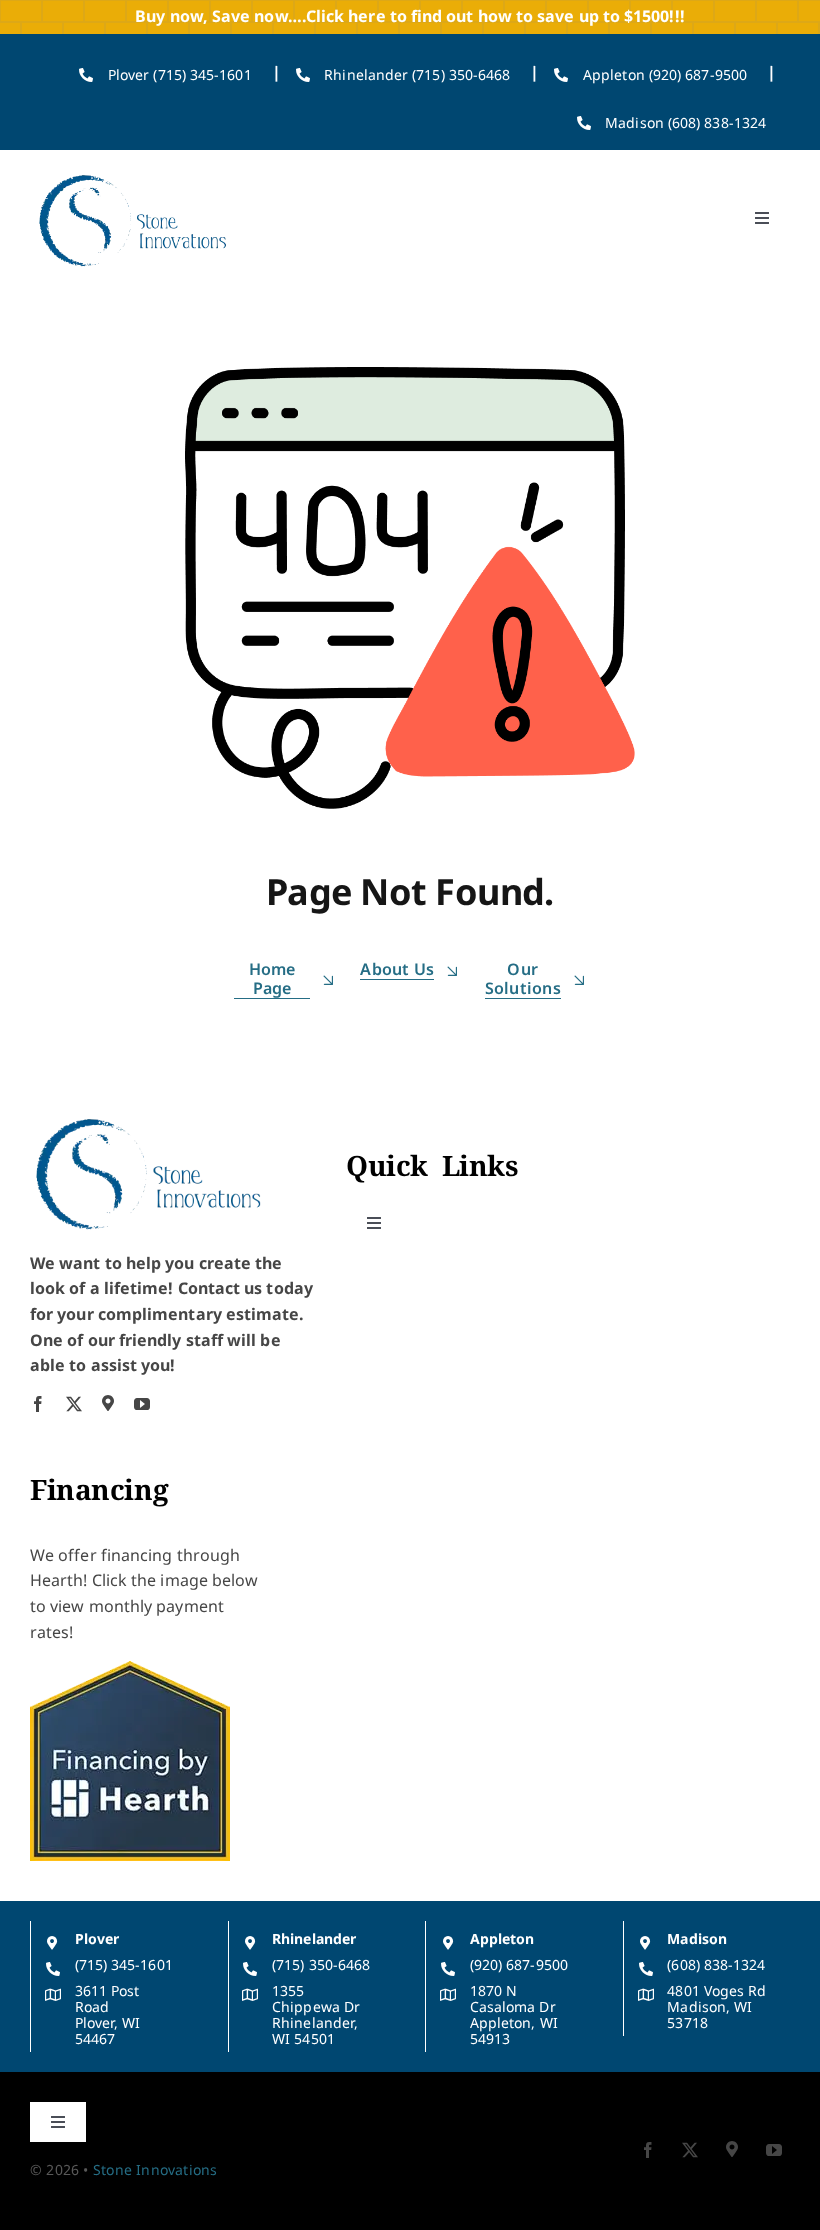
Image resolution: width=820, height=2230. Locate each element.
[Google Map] (108, 1403)
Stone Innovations (155, 2169)
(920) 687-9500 (519, 1964)
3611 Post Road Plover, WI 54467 (108, 2014)
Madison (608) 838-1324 (685, 122)
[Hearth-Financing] (130, 1669)
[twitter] (74, 1404)
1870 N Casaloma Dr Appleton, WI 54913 (514, 2014)
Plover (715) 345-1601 (180, 74)
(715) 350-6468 (321, 1964)
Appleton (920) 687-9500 (665, 74)
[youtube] (142, 1404)
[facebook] (38, 1404)
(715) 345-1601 (124, 1964)
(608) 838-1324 (716, 1964)
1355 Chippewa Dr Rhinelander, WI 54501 (316, 2014)
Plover (97, 1938)
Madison (697, 1938)
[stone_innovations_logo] (134, 174)
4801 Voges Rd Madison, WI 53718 (716, 2006)
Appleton (502, 1938)
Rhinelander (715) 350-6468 (417, 74)
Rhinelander (314, 1938)
